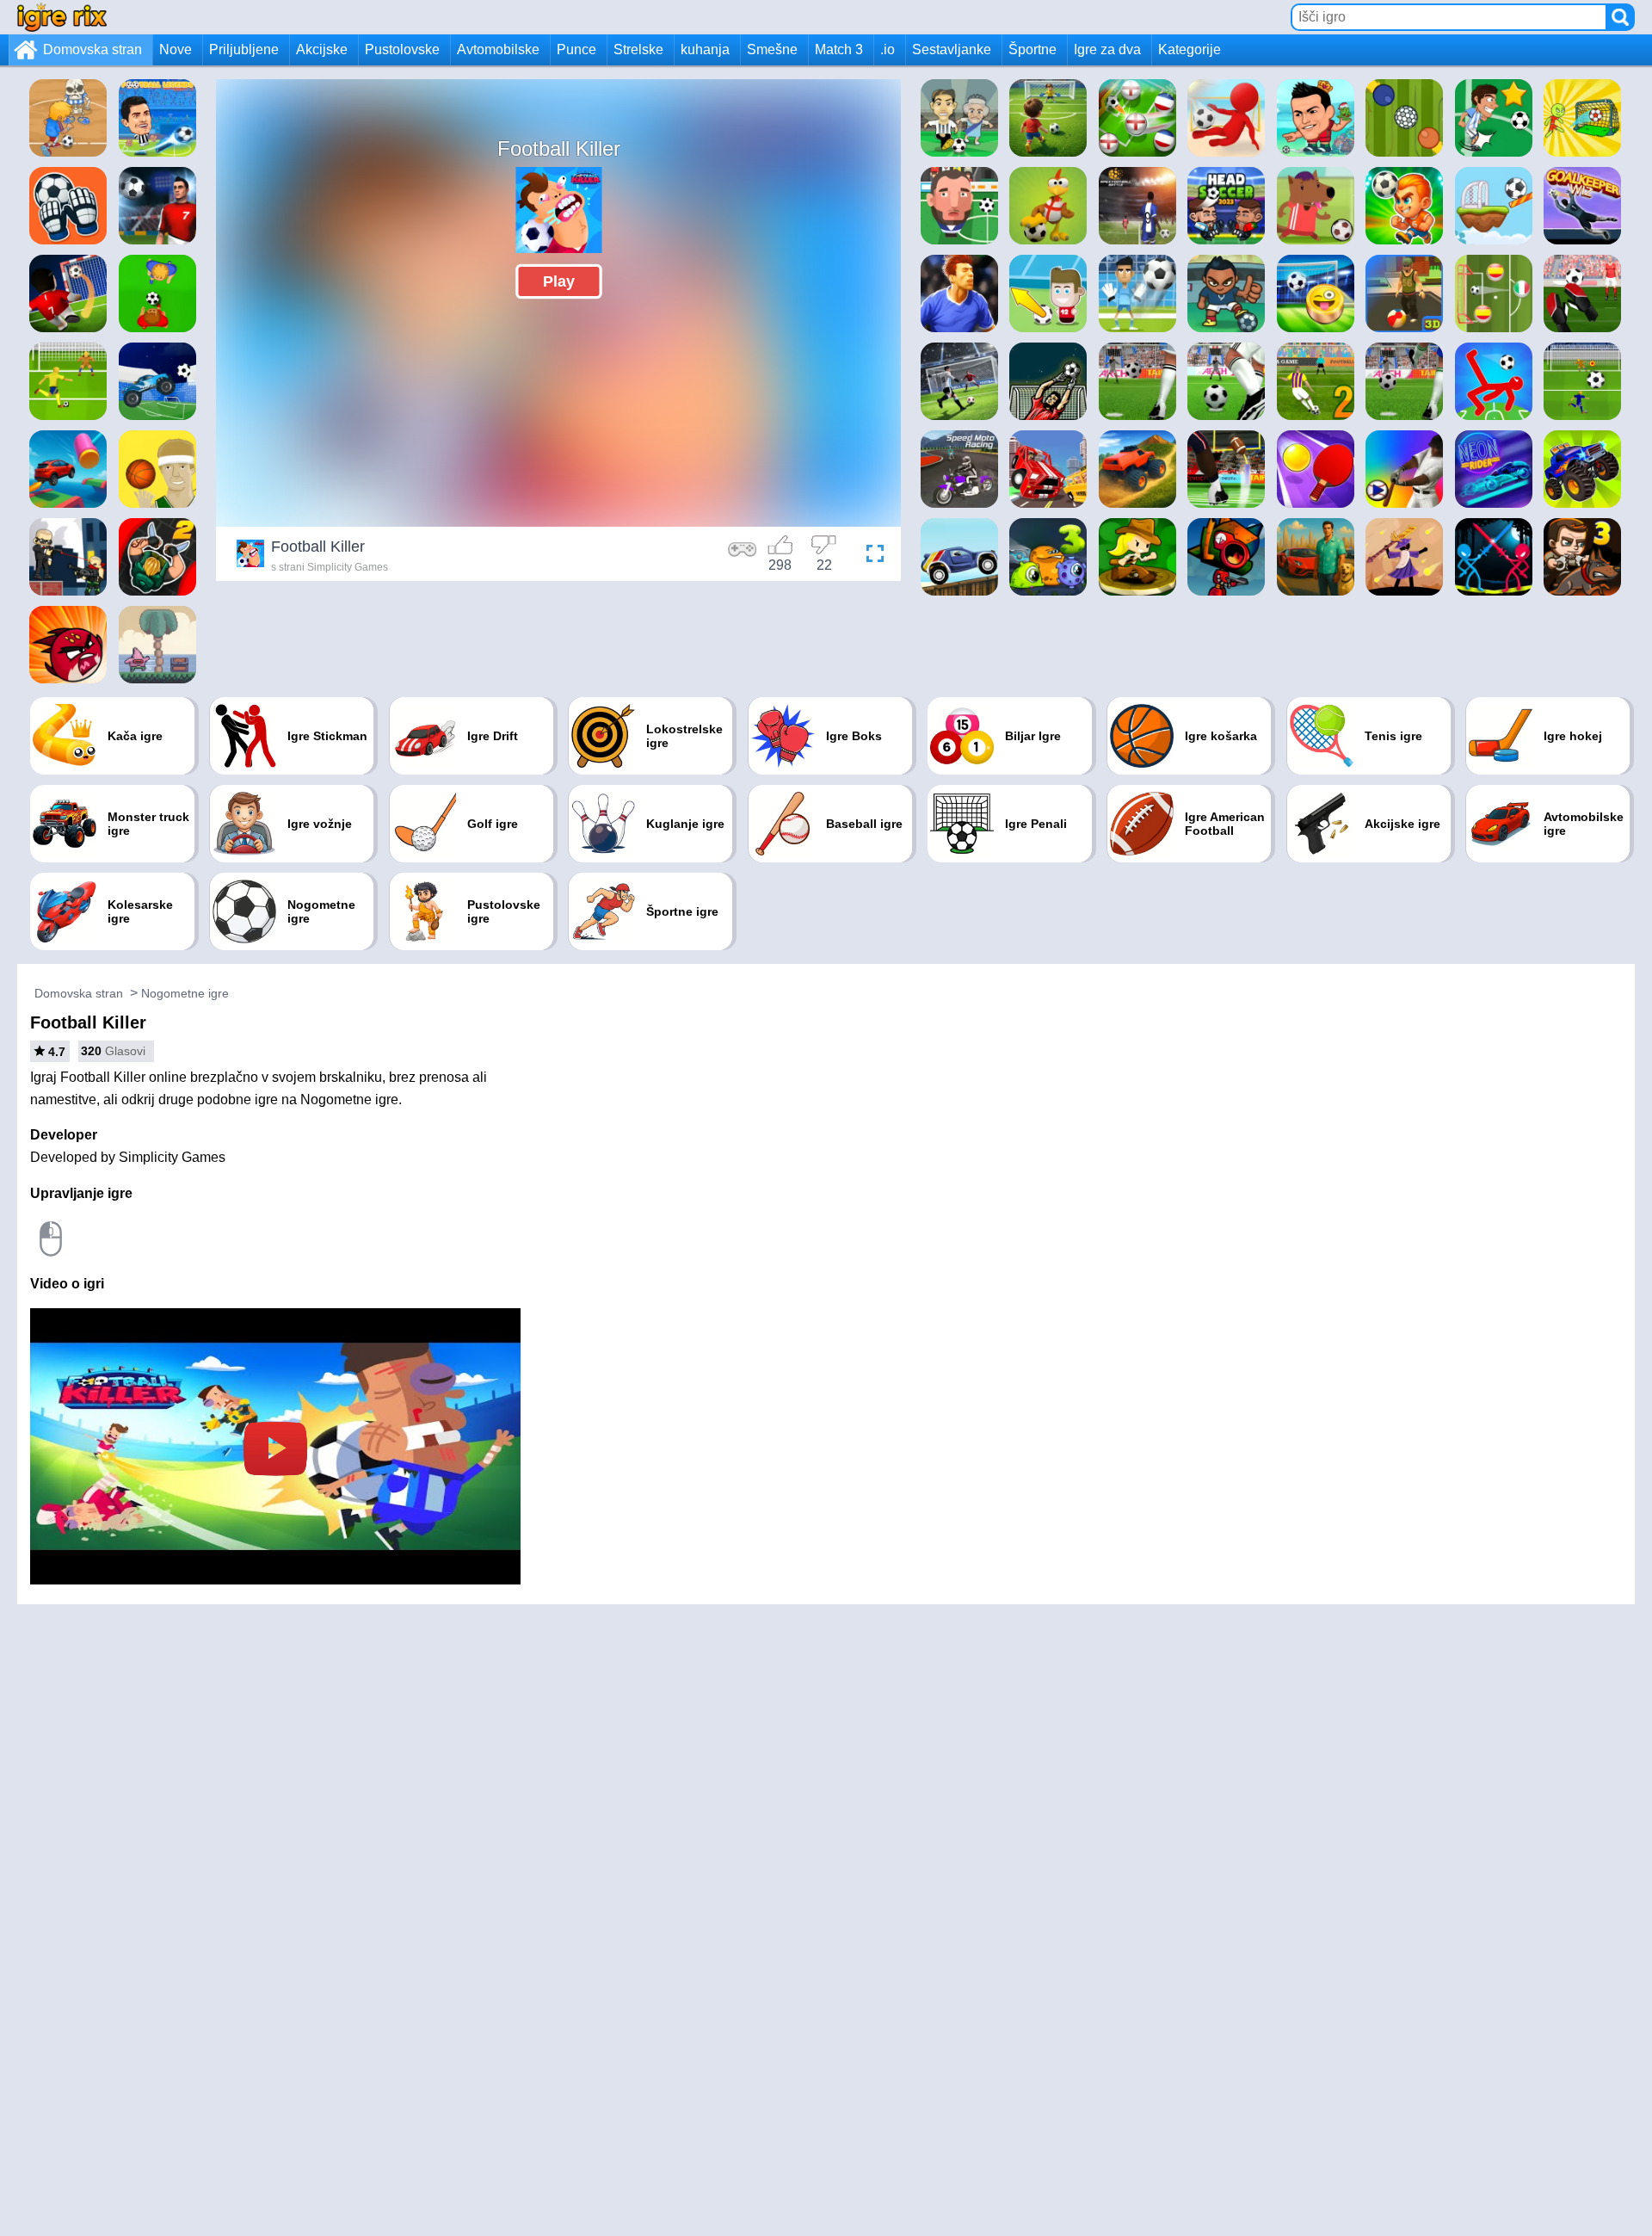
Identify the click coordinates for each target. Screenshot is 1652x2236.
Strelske (638, 49)
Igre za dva (1107, 49)
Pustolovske (402, 49)
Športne (1032, 49)
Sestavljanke (952, 49)
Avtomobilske (498, 49)
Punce (576, 49)
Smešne (772, 49)
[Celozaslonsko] (871, 556)
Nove (176, 49)
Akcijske (322, 49)
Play (559, 281)
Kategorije (1190, 49)
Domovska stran (92, 49)
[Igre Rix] (62, 17)
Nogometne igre (185, 993)
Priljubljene (244, 49)
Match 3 (839, 49)
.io (888, 49)
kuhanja (705, 49)
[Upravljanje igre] (743, 556)
